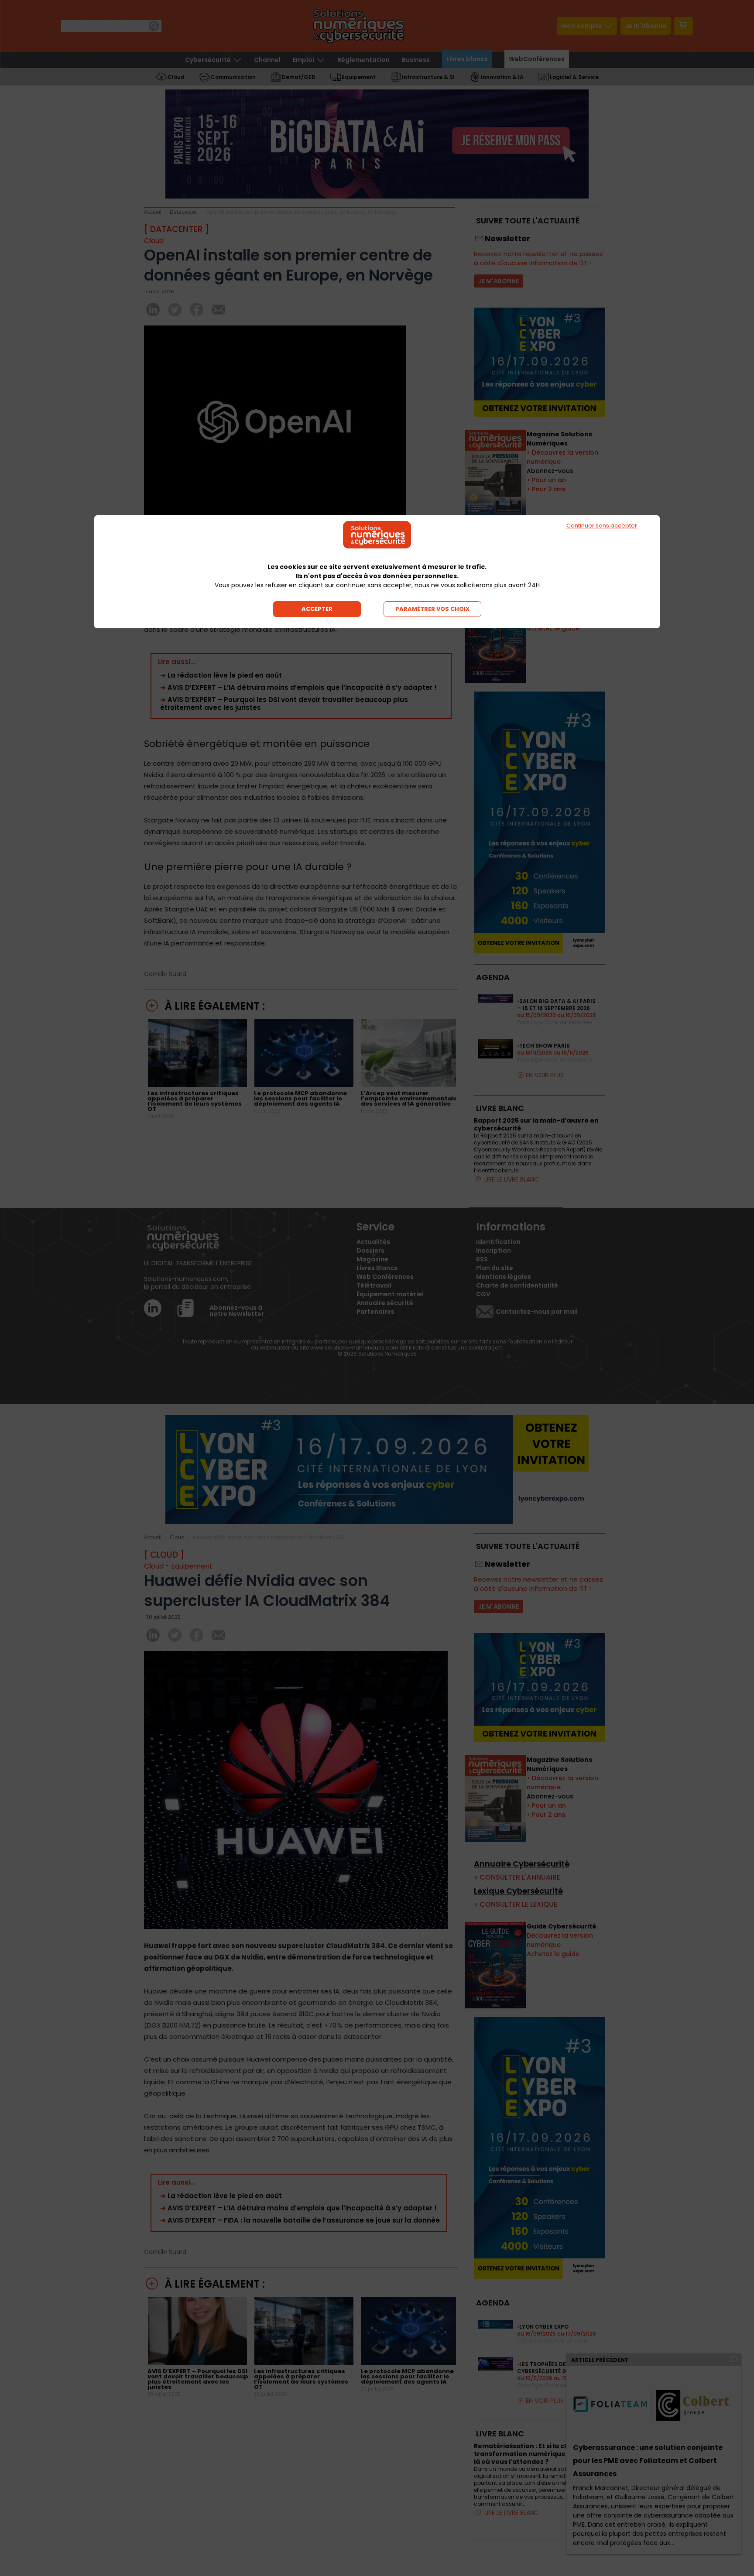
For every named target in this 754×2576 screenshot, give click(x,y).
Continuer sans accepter (602, 526)
